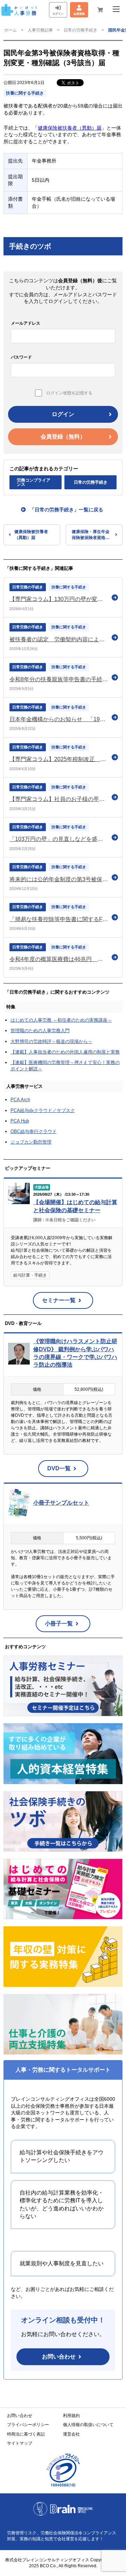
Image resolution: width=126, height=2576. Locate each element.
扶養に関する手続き (25, 93)
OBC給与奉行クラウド (34, 1131)
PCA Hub (20, 1121)
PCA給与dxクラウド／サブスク (43, 1110)
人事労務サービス (24, 1086)
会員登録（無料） (63, 437)
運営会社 (71, 2434)
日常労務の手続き (28, 587)
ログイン (63, 414)
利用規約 (71, 2416)
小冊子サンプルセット (61, 1503)
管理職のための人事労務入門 (40, 1031)
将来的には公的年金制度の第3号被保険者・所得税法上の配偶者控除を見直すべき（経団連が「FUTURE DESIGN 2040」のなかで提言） (59, 879)
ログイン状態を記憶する (69, 393)
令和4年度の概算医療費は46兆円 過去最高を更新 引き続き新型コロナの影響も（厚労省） (59, 959)
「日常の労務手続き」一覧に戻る (66, 510)
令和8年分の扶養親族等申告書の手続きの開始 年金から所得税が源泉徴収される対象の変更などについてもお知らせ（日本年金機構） (59, 679)
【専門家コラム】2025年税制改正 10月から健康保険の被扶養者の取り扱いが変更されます (59, 759)
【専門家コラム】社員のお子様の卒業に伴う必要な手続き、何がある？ (59, 799)
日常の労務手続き (80, 30)
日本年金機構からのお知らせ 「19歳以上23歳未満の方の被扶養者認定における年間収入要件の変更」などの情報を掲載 (59, 719)
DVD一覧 (59, 1468)
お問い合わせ (59, 2357)
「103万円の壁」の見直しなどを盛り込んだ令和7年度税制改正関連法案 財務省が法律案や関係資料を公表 (59, 839)
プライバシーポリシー (28, 2425)
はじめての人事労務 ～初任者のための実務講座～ (61, 1020)
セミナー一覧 (59, 1300)
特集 (11, 1007)
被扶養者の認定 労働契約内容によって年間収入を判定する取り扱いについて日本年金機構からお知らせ (59, 639)
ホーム (10, 30)
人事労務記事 (40, 30)
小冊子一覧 (59, 1624)
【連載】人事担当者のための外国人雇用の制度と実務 (65, 1052)
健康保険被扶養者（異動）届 (70, 128)
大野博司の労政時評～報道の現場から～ (51, 1041)
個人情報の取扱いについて (88, 2425)
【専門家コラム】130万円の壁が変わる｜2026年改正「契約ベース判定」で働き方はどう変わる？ (59, 599)
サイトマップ (20, 2443)
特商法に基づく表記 (26, 2434)
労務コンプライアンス (34, 482)
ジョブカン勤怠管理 (31, 1142)
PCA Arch (20, 1100)
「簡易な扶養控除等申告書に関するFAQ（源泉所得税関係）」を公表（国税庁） (59, 919)
